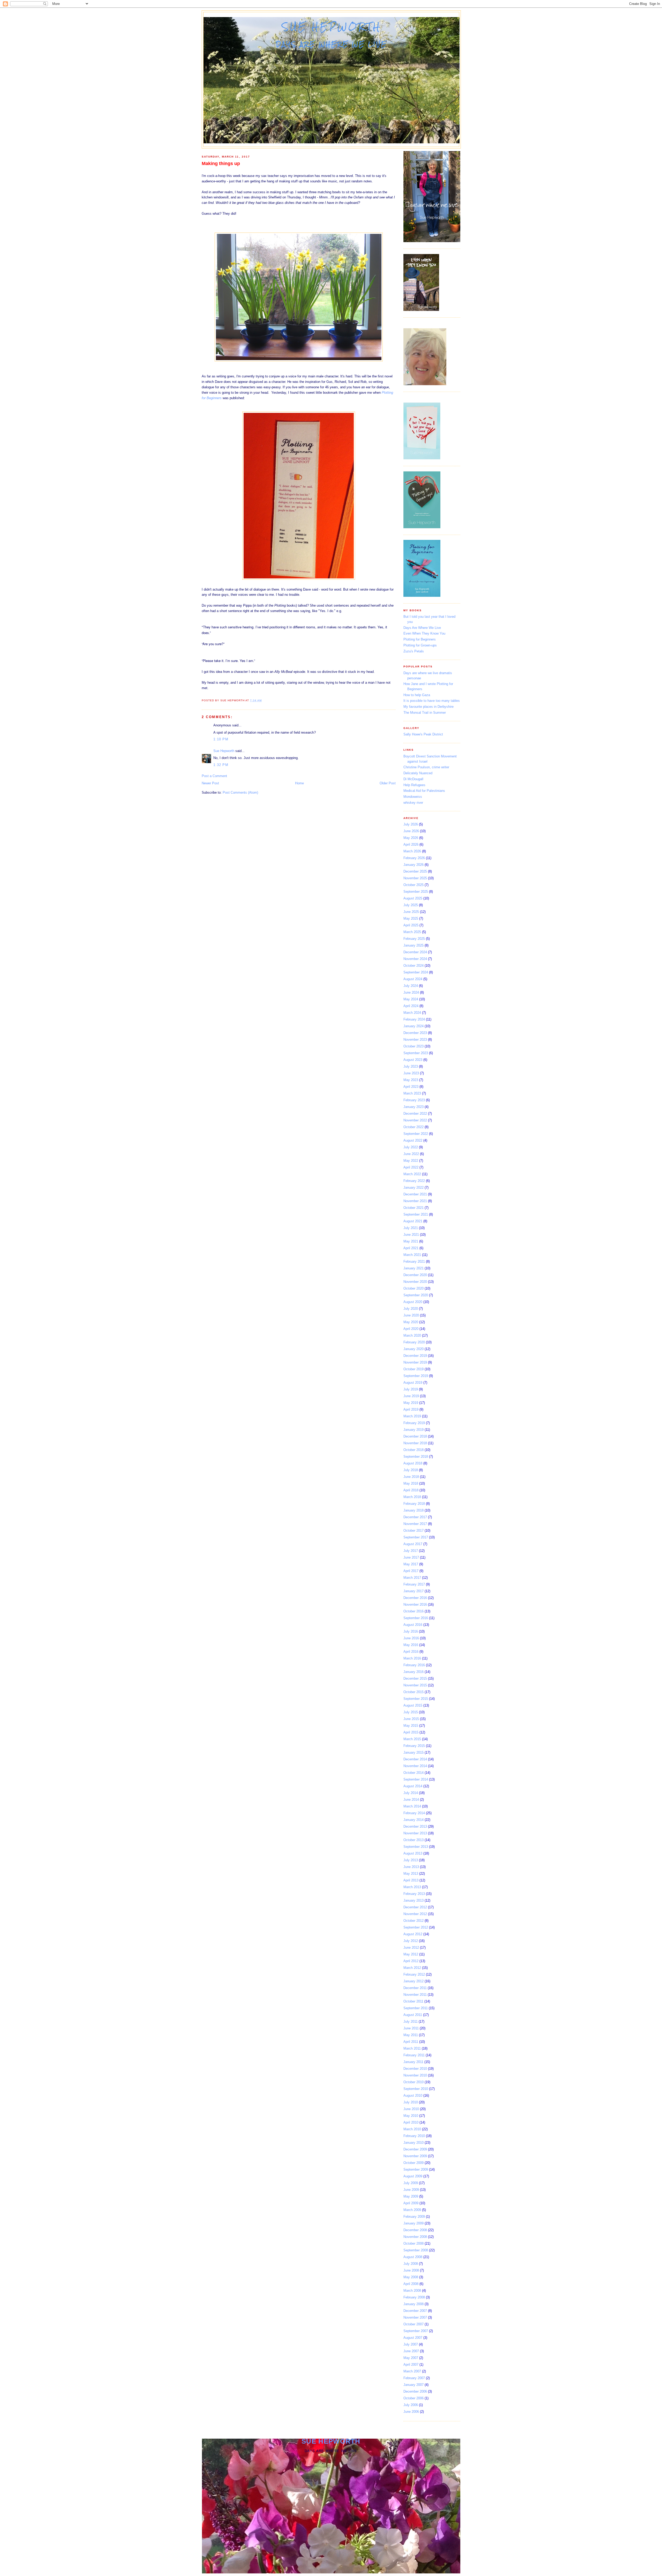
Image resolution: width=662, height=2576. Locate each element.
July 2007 (411, 2344)
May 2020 (411, 1322)
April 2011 (411, 2042)
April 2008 (411, 2284)
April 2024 (411, 1006)
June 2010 (411, 2109)
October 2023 (413, 1046)
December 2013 (415, 1826)
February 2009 (414, 2217)
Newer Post (210, 783)
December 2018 (415, 1436)
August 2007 (413, 2338)
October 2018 (413, 1450)
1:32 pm (221, 765)
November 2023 (415, 1040)
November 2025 (415, 878)
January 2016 (413, 1672)
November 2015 (415, 1685)
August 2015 (413, 1705)
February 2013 (414, 1894)
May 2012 (411, 1954)
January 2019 (413, 1430)
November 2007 (415, 2317)
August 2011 (413, 2015)
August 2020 (413, 1302)
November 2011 (415, 1995)
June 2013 (411, 1867)
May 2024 (411, 999)
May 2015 (411, 1726)
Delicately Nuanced (418, 773)
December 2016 (415, 1598)
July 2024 (411, 986)
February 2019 (414, 1423)
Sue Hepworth (332, 27)
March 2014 (412, 1806)
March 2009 (412, 2210)
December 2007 (415, 2311)
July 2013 (411, 1860)
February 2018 (414, 1504)
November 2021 (415, 1201)
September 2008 (416, 2250)
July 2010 (411, 2102)
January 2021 (413, 1268)
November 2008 (415, 2237)
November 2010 (415, 2075)
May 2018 (411, 1483)
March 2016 (412, 1658)
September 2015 (416, 1699)
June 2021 (411, 1235)
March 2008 (412, 2291)
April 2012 (411, 1961)
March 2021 (412, 1255)
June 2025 (411, 912)
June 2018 (411, 1477)
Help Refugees (414, 785)
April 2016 (411, 1652)
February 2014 (414, 1813)
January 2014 (413, 1820)
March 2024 (412, 1013)
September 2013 (416, 1847)
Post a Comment (214, 776)
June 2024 (411, 992)
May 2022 (411, 1161)
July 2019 (411, 1389)
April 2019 (411, 1409)
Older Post (388, 783)
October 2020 (413, 1288)
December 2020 (415, 1275)
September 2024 (416, 972)
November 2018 (415, 1443)
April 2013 (411, 1880)
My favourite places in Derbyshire (428, 707)
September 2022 (416, 1134)
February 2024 (414, 1019)
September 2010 (416, 2089)
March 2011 (412, 2048)
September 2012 (416, 1927)
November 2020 (415, 1282)
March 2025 (412, 932)
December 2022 (415, 1114)
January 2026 (413, 865)
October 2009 (413, 2163)
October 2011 (413, 2001)
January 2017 (413, 1591)
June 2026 (411, 831)
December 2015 (415, 1678)
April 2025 (411, 925)
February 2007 (414, 2378)
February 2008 (414, 2297)
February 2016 (414, 1665)
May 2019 (411, 1403)
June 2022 (411, 1154)
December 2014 (415, 1759)
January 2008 (413, 2304)
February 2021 (414, 1261)
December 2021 (415, 1194)
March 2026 (412, 851)
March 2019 (412, 1416)
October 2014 (413, 1773)
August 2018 (413, 1463)
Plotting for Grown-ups (420, 645)
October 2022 (413, 1127)
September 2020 (416, 1295)
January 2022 (413, 1188)
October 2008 (413, 2243)
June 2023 (411, 1073)
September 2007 (416, 2331)
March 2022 (412, 1174)
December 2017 (415, 1517)
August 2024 (413, 979)
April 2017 (411, 1571)
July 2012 (411, 1941)
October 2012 (413, 1921)
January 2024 (413, 1026)
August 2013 (413, 1853)
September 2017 (416, 1537)
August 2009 (413, 2176)
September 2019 (416, 1376)
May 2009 (411, 2196)
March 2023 (412, 1093)
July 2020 (411, 1309)
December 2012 (415, 1907)
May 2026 (411, 838)
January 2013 (413, 1900)
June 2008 (411, 2270)
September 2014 (416, 1779)
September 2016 (416, 1618)
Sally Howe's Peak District (423, 734)
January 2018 (413, 1510)
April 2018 (411, 1490)
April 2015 (411, 1732)
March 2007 (412, 2371)
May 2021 (411, 1241)
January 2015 (413, 1752)
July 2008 (411, 2264)
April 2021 (411, 1248)
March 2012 (412, 1968)
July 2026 (411, 824)
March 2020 (412, 1335)
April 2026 (411, 844)
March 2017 (412, 1578)
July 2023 (411, 1066)
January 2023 (413, 1107)
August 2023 (413, 1060)
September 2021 (416, 1214)
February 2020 (414, 1342)
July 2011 (411, 2022)
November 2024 (415, 959)
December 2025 (415, 871)
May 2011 (411, 2035)
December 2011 (415, 1988)
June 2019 (411, 1396)
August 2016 (413, 1625)
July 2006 (411, 2405)
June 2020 (411, 1315)
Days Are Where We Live (422, 628)
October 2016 (413, 1611)
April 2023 (411, 1087)
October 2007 (413, 2324)
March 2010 (412, 2129)
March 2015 (412, 1739)
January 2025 (413, 945)
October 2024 (413, 966)
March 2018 (412, 1497)
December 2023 (415, 1033)
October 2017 (413, 1531)
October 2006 (413, 2398)
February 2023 (414, 1100)
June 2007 (411, 2351)
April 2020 (411, 1329)
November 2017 (415, 1524)
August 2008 (413, 2257)
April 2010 (411, 2122)
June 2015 (411, 1719)
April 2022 (411, 1167)
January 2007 (413, 2385)
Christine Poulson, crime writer (426, 767)
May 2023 (411, 1080)
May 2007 (411, 2358)
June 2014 (411, 1800)
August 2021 (413, 1221)
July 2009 (411, 2183)
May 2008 (411, 2277)
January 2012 (413, 1981)
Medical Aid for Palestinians (424, 791)
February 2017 (414, 1584)
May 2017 (411, 1564)
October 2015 (413, 1692)
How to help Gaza (417, 695)
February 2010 (414, 2136)
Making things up (221, 163)
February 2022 (414, 1181)
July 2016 (411, 1631)
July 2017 (411, 1551)
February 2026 (414, 858)
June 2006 (411, 2412)
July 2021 (411, 1228)
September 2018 (416, 1457)
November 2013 (415, 1833)
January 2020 (413, 1349)
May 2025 (411, 918)
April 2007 (411, 2365)
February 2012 (414, 1974)
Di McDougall (413, 779)
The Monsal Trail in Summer (425, 713)
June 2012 (411, 1948)
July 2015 (411, 1712)
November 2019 (415, 1362)
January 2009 (413, 2223)
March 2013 (412, 1887)
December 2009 (415, 2149)
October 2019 (413, 1369)
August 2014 (413, 1786)
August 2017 (413, 1544)
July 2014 (411, 1793)
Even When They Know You (424, 633)
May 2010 (411, 2116)
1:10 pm (221, 739)
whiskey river (413, 803)
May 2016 (411, 1645)
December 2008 (415, 2230)
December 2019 (415, 1356)
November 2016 (415, 1605)
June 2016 (411, 1638)
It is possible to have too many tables (432, 701)
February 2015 (414, 1746)
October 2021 (413, 1208)
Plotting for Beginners (420, 639)
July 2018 (411, 1470)
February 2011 (414, 2055)
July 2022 (411, 1147)
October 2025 (413, 885)
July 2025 (411, 905)
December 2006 (415, 2391)
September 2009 (416, 2169)
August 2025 (413, 898)
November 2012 (415, 1914)
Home (299, 783)
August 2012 (413, 1934)
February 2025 (414, 939)
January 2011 (413, 2062)
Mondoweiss (413, 797)
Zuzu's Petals (414, 651)
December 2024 (415, 952)
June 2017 (411, 1557)
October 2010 (413, 2082)
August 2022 (413, 1140)
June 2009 (411, 2190)
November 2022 (415, 1120)
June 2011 (411, 2028)
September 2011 (416, 2008)
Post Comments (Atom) (240, 792)
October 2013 (413, 1840)
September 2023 (416, 1053)
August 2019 (413, 1383)
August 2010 (413, 2095)
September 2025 (416, 892)
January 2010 (413, 2143)
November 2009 (415, 2156)
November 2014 (415, 1766)
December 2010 (415, 2069)
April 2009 (411, 2203)
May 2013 (411, 1874)
